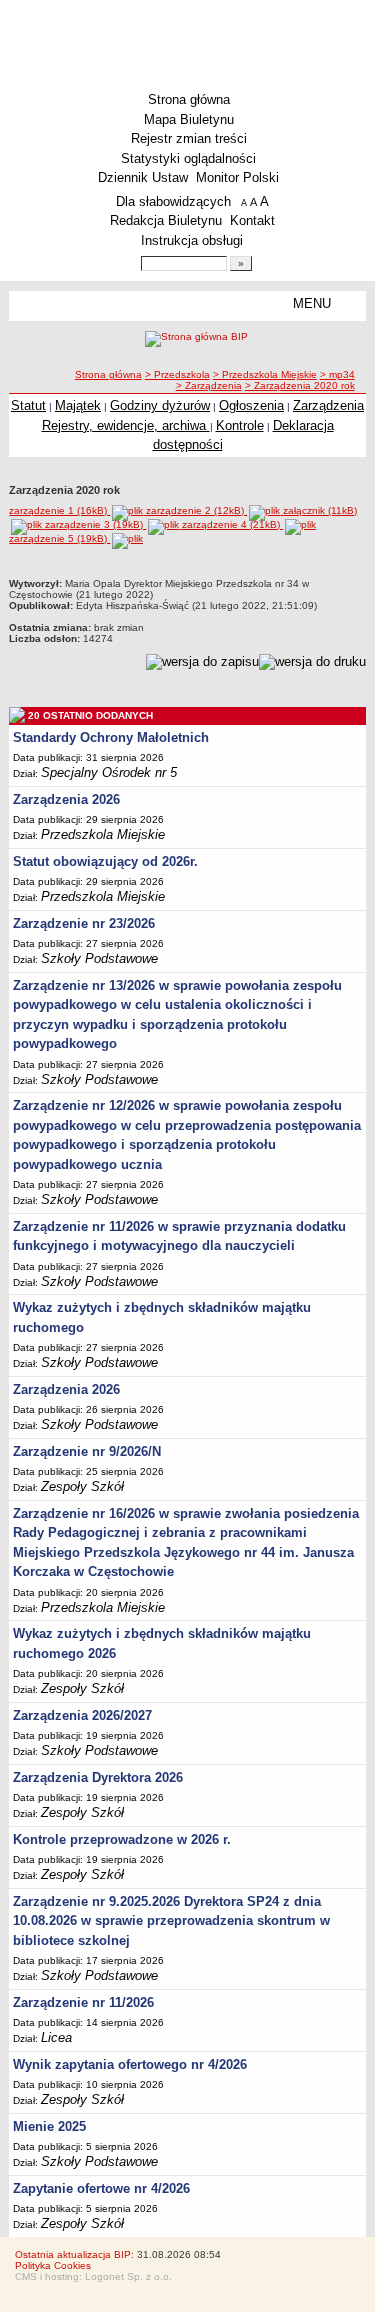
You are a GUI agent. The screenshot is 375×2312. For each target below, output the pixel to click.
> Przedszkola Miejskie (265, 374)
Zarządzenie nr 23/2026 (84, 923)
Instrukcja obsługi (192, 240)
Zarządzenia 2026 (66, 799)
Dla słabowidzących (173, 201)
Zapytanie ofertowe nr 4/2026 (101, 2188)
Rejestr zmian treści (189, 138)
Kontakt (252, 220)
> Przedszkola (177, 374)
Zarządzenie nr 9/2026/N (87, 1451)
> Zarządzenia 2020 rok (300, 385)
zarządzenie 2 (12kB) (196, 510)
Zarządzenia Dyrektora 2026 (98, 1777)
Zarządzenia (328, 405)
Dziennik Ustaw (143, 177)
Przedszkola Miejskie (103, 834)
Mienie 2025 (49, 2126)
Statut (28, 405)
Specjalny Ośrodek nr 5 (109, 772)
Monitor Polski (237, 177)
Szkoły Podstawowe (99, 958)
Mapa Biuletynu (189, 119)
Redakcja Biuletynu (166, 220)
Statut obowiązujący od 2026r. (105, 861)
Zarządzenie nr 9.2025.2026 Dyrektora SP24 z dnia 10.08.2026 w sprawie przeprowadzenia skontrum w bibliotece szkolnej (171, 1921)
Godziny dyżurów (160, 405)
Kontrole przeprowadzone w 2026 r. (122, 1839)
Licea (56, 2037)
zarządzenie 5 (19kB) (59, 538)
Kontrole (240, 425)
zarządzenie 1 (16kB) (59, 510)
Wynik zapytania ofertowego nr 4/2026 (130, 2064)
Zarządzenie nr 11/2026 (83, 2002)
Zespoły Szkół (82, 1486)
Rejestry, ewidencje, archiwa (126, 425)
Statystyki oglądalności (188, 158)
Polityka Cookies (53, 2265)
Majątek (78, 405)
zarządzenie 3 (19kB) (95, 524)
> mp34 (337, 374)
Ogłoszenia (251, 405)
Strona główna (189, 99)
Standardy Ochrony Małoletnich (111, 737)
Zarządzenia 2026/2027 (82, 1715)
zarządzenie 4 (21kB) (232, 524)
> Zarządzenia (209, 385)
